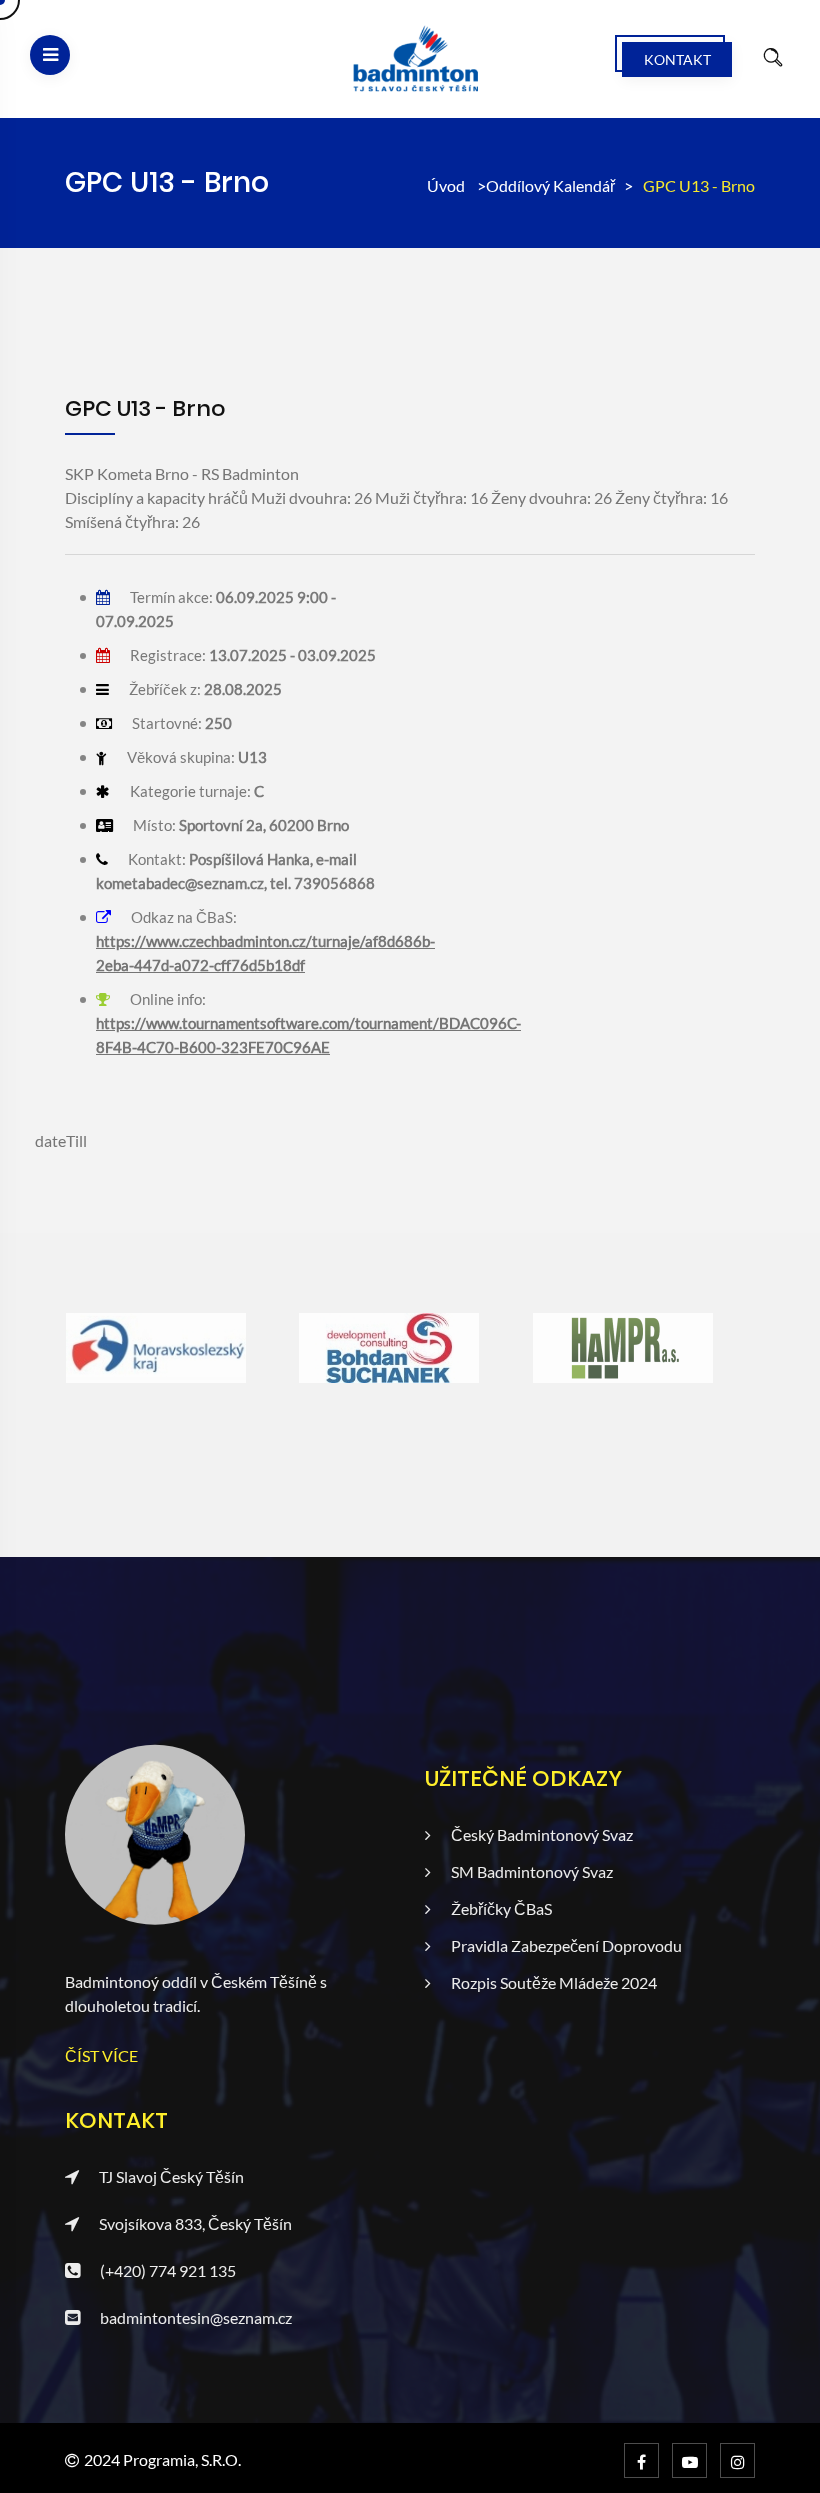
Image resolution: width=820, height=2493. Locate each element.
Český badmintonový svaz (542, 1834)
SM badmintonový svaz (532, 1871)
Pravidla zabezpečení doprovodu (566, 1945)
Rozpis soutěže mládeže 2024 (554, 1982)
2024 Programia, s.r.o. (162, 2459)
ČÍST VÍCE (101, 2055)
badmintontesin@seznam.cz (196, 2317)
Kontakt (677, 59)
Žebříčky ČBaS (501, 1908)
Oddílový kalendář (550, 185)
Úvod (446, 185)
